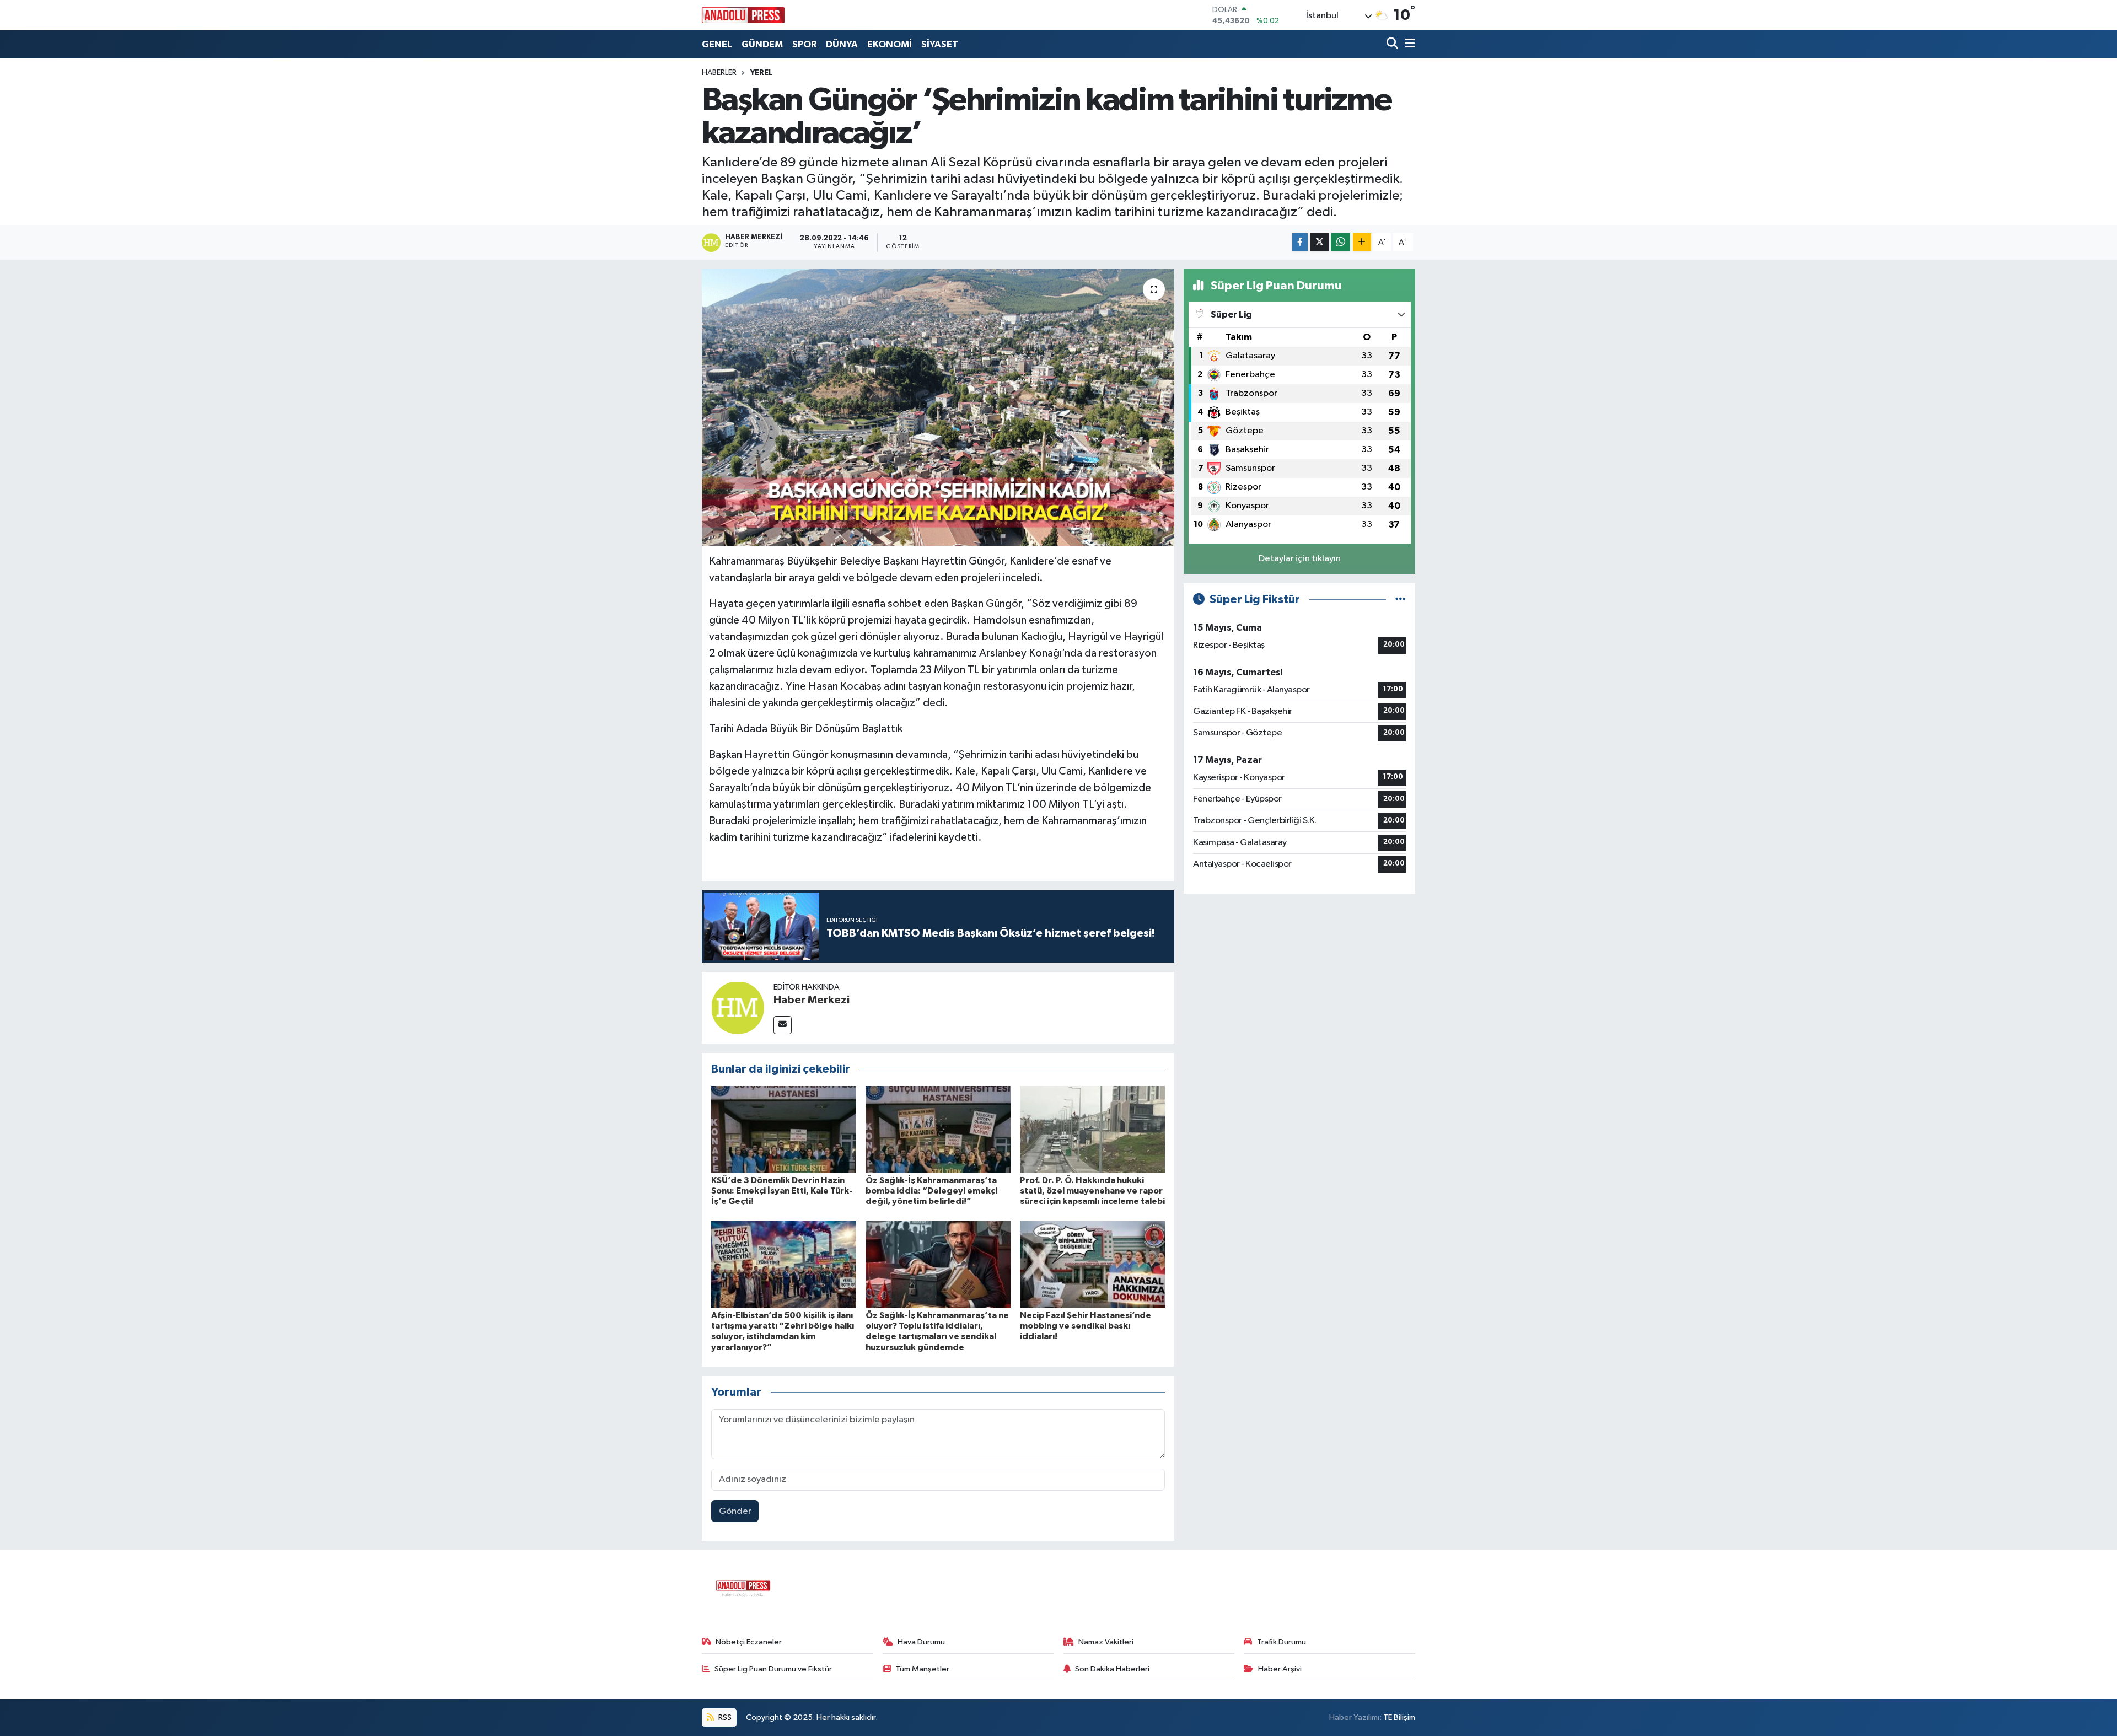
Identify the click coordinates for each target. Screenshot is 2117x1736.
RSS (724, 1718)
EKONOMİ (890, 44)
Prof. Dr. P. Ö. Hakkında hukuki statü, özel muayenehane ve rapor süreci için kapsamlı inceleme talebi (1092, 1191)
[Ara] (1393, 44)
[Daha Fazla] (1362, 242)
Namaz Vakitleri (1106, 1642)
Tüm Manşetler (922, 1669)
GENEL (717, 44)
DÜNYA (842, 44)
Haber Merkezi (812, 1000)
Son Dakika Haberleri (1112, 1669)
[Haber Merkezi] (738, 1007)
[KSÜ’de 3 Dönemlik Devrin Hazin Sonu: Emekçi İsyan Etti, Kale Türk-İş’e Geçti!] (784, 1129)
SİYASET (940, 44)
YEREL (761, 73)
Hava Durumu (921, 1642)
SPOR (804, 44)
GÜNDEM (762, 44)
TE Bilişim (1399, 1718)
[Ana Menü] (1408, 44)
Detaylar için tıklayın (1300, 559)
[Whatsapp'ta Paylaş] (1340, 242)
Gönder (735, 1511)
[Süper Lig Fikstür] (1401, 600)
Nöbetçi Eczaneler (749, 1642)
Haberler (719, 73)
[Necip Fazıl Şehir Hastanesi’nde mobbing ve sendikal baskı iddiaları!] (1092, 1264)
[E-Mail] (783, 1025)
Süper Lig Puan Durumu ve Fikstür (773, 1669)
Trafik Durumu (1282, 1642)
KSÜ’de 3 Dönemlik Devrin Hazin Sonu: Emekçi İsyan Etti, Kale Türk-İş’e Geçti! (782, 1191)
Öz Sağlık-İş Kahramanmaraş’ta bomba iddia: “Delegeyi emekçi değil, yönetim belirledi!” (931, 1191)
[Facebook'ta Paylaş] (1300, 242)
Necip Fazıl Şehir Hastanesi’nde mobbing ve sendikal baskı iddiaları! (1086, 1326)
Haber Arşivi (1280, 1669)
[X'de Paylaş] (1319, 242)
